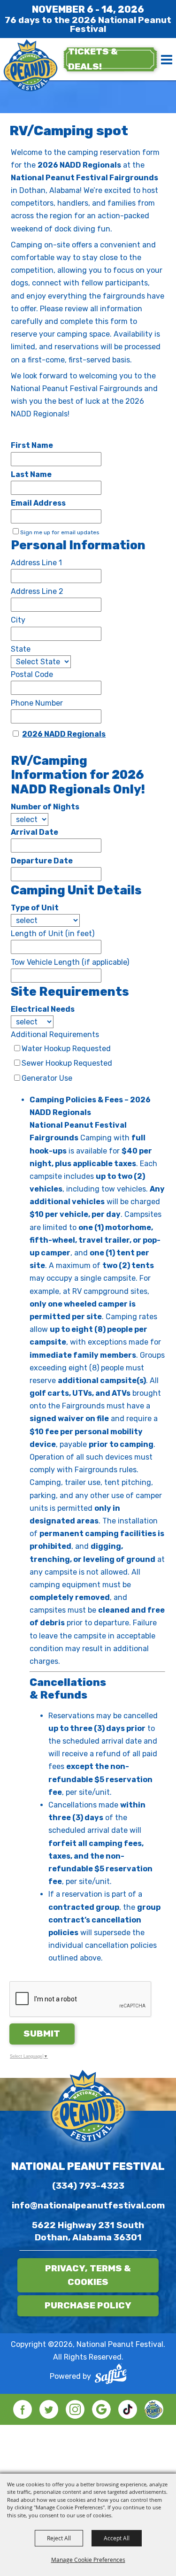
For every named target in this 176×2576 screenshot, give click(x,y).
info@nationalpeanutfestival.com (88, 2205)
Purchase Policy (88, 2305)
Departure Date (42, 861)
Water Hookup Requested (66, 1049)
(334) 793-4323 (88, 2186)
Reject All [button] (59, 2538)
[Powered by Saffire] (111, 2376)
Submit (42, 2034)
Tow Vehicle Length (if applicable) (70, 962)
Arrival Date (34, 832)
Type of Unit (35, 908)
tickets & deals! (93, 59)
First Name (32, 445)
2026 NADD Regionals (64, 734)
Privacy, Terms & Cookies (88, 2275)
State (21, 649)
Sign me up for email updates (60, 532)
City (18, 620)
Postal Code (32, 674)
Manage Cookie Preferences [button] (88, 2560)
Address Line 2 (37, 591)
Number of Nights (45, 807)
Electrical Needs (43, 1009)
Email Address (38, 503)
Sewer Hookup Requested (67, 1063)
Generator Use (47, 1078)
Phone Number (37, 703)
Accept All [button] (117, 2538)
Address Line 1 (36, 563)
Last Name (31, 474)
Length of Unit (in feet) (53, 934)
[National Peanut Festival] (31, 66)
